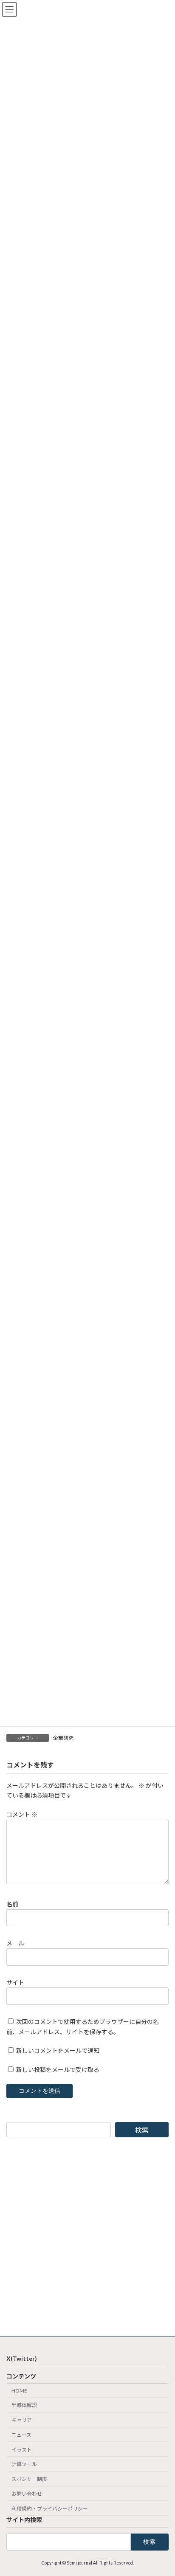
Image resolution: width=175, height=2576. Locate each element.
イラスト (22, 2450)
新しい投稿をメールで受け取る (58, 2070)
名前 (12, 1904)
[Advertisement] (87, 2237)
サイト (15, 1983)
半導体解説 (24, 2405)
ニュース (21, 2435)
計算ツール (24, 2465)
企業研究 (63, 1738)
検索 (142, 2130)
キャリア (22, 2420)
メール (15, 1943)
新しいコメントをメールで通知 (58, 2051)
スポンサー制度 (29, 2479)
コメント (22, 1814)
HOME (19, 2391)
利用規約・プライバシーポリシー (50, 2509)
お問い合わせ (27, 2494)
